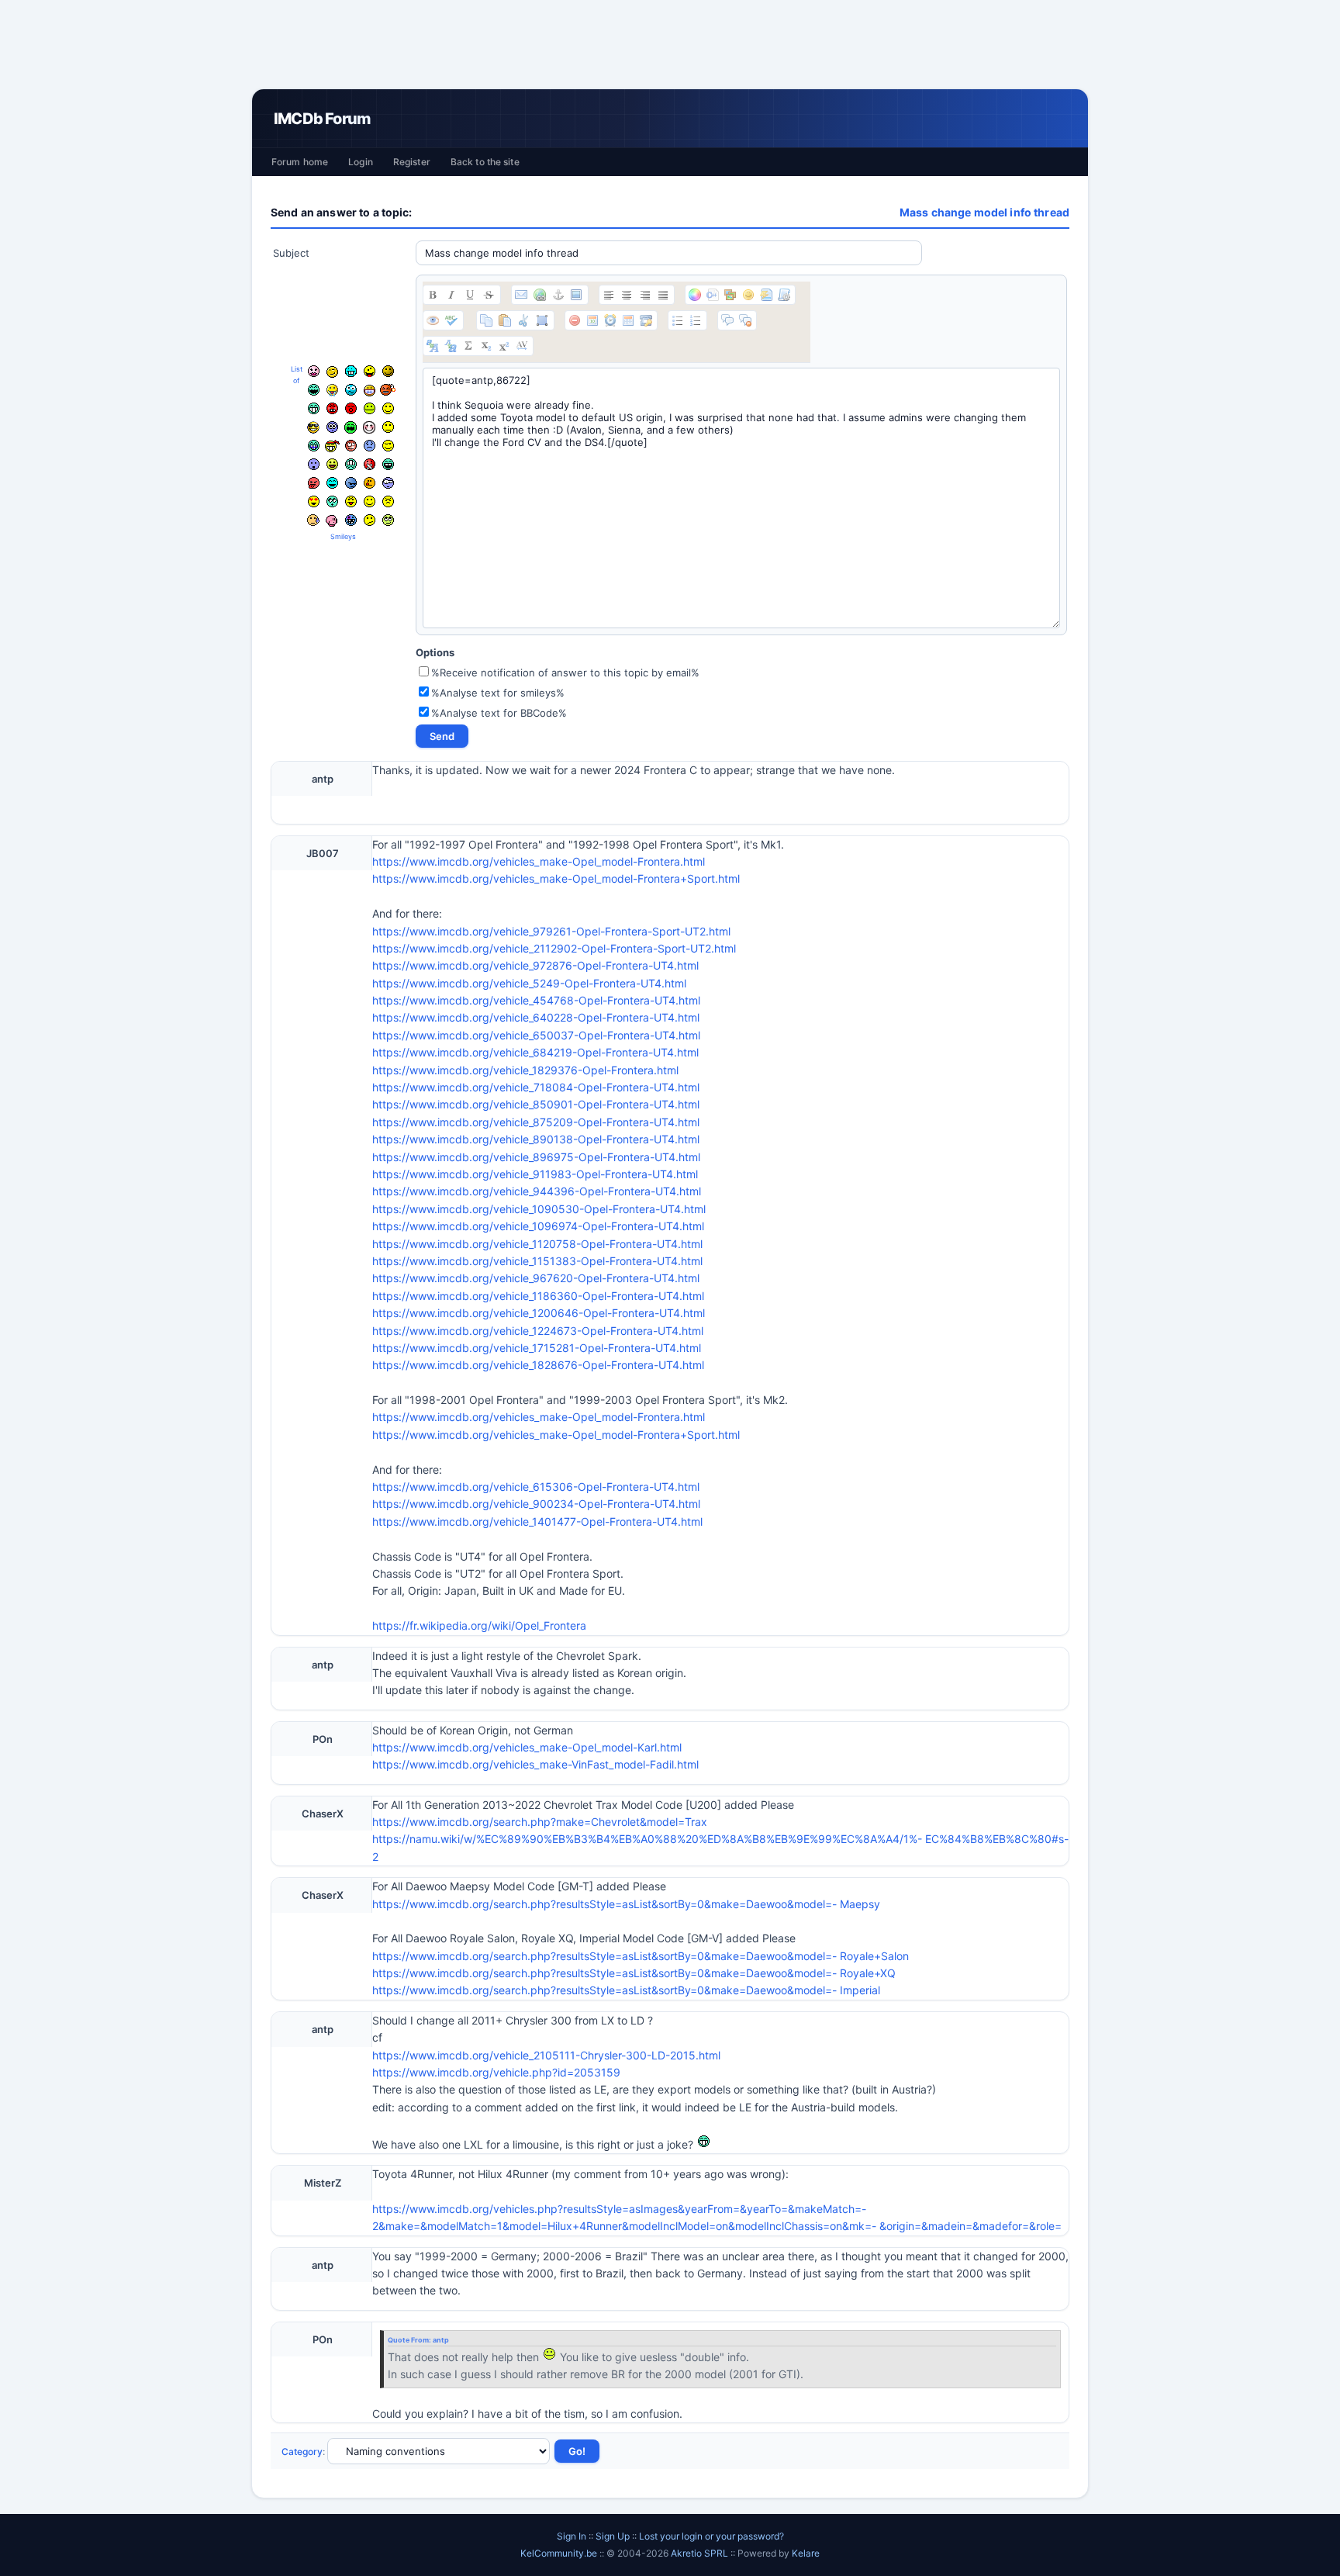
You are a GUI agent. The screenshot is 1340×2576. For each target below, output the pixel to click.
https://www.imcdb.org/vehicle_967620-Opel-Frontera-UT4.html (536, 1278)
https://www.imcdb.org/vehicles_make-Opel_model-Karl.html (527, 1747)
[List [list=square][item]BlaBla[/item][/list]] (678, 320)
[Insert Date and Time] (628, 320)
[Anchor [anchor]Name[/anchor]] (558, 295)
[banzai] (332, 446)
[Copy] (486, 320)
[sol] (313, 427)
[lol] (332, 483)
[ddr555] (351, 464)
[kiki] (351, 446)
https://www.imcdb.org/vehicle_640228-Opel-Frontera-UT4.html (536, 1017)
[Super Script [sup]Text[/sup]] (504, 346)
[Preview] (433, 320)
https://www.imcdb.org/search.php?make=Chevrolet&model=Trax (540, 1822)
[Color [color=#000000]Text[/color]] (695, 295)
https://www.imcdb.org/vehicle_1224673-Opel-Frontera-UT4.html (538, 1331)
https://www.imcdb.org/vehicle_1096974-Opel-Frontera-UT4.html (538, 1226)
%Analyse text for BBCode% (499, 713)
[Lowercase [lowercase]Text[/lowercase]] (451, 346)
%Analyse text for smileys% (498, 693)
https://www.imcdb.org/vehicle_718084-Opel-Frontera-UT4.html (536, 1087)
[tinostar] (351, 520)
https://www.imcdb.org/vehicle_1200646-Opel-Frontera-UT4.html (539, 1313)
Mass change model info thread (984, 212)
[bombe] (388, 390)
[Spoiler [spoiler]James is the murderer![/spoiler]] (745, 320)
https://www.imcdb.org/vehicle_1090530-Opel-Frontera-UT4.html (539, 1209)
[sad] (370, 446)
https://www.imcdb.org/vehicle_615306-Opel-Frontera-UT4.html (536, 1487)
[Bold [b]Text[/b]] (433, 295)
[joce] (314, 446)
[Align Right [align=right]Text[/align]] (645, 295)
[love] (314, 501)
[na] (351, 501)
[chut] (370, 464)
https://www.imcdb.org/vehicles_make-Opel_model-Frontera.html (539, 861)
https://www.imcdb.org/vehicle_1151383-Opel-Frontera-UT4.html (537, 1261)
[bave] (332, 390)
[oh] (351, 408)
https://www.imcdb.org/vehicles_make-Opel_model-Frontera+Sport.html (556, 878)
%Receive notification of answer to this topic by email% (565, 673)
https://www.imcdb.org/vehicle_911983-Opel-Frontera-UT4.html (535, 1174)
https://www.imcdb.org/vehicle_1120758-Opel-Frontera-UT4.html (537, 1244)
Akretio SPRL (701, 2553)
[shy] (369, 427)
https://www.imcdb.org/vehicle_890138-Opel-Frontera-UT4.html (536, 1139)
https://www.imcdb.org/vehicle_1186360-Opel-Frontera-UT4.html (538, 1296)
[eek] (314, 464)
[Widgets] (730, 295)
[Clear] (575, 320)
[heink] (388, 483)
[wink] (388, 446)
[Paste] (505, 320)
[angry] (332, 408)
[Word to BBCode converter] (784, 295)
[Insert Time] (610, 320)
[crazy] (370, 371)
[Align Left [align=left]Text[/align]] (609, 295)
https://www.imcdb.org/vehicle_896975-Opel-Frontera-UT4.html (536, 1157)
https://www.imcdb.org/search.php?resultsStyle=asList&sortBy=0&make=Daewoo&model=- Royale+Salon (641, 1956)
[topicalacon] (332, 520)
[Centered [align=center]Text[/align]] (627, 295)
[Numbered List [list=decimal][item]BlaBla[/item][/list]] (696, 320)
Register (412, 162)
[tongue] (370, 408)
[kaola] (314, 483)
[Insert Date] (592, 320)
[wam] (332, 427)
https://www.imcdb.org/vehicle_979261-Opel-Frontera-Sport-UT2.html (551, 931)
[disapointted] (388, 427)
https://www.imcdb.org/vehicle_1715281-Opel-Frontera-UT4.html (537, 1348)
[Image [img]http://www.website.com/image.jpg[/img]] (576, 295)
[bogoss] (370, 391)
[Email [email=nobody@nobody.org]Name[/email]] (521, 295)
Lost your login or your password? (711, 2536)
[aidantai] (314, 390)
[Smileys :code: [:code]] (748, 295)
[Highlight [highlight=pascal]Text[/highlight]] (713, 295)
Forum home (300, 162)
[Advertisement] (670, 44)
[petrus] (351, 371)
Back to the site (485, 162)
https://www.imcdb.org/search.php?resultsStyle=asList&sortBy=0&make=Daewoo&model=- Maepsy (626, 1904)
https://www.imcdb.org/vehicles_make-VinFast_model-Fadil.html (535, 1764)
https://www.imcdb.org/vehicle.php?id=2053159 (496, 2072)
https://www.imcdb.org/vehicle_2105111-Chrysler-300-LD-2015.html (546, 2055)
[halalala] (351, 483)
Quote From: (410, 2340)
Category (302, 2452)
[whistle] (332, 501)
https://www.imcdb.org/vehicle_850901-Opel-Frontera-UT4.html (536, 1104)
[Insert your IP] (646, 320)
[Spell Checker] (451, 320)
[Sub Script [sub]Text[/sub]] (486, 346)
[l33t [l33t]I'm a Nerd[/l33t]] (468, 346)
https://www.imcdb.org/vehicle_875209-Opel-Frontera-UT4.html (536, 1122)
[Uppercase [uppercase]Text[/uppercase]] (433, 346)
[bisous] (314, 371)
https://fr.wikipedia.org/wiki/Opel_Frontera (479, 1625)
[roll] (388, 520)
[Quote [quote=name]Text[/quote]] (727, 320)
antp (441, 2340)
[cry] (351, 427)
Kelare (806, 2553)
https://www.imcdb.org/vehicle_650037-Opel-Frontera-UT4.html (536, 1035)
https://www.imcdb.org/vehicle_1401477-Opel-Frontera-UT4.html (537, 1521)
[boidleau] (388, 464)
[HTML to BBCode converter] (766, 295)
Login (361, 162)
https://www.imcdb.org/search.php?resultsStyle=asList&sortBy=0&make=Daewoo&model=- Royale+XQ (634, 1973)
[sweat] (313, 520)
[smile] (388, 408)
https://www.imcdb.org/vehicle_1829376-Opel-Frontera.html (525, 1070)
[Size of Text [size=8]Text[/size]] (522, 346)
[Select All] (542, 320)
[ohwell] (370, 520)
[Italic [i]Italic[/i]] (451, 295)
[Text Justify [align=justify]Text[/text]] (663, 295)
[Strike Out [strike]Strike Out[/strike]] (489, 295)
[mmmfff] (388, 501)
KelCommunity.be (560, 2553)
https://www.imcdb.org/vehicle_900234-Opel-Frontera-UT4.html (536, 1504)
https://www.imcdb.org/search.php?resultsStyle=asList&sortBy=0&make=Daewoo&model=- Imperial (626, 1990)
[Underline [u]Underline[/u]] (470, 295)
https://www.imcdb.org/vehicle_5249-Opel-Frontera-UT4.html (529, 983)
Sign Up (613, 2536)
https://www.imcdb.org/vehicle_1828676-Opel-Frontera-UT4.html (538, 1365)
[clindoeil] (332, 372)
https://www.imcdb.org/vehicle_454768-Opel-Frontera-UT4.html (536, 1000)
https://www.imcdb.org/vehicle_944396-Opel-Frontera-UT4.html (537, 1191)
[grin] (314, 408)
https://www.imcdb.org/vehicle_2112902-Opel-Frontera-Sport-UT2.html (554, 948)
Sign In (572, 2536)
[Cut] (523, 320)
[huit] (370, 483)
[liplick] (370, 501)
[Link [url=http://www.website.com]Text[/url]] (540, 295)
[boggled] (351, 390)
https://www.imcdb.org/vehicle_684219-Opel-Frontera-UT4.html (535, 1052)
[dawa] (332, 464)
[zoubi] (388, 371)
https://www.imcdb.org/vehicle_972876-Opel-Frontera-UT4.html (535, 965)
